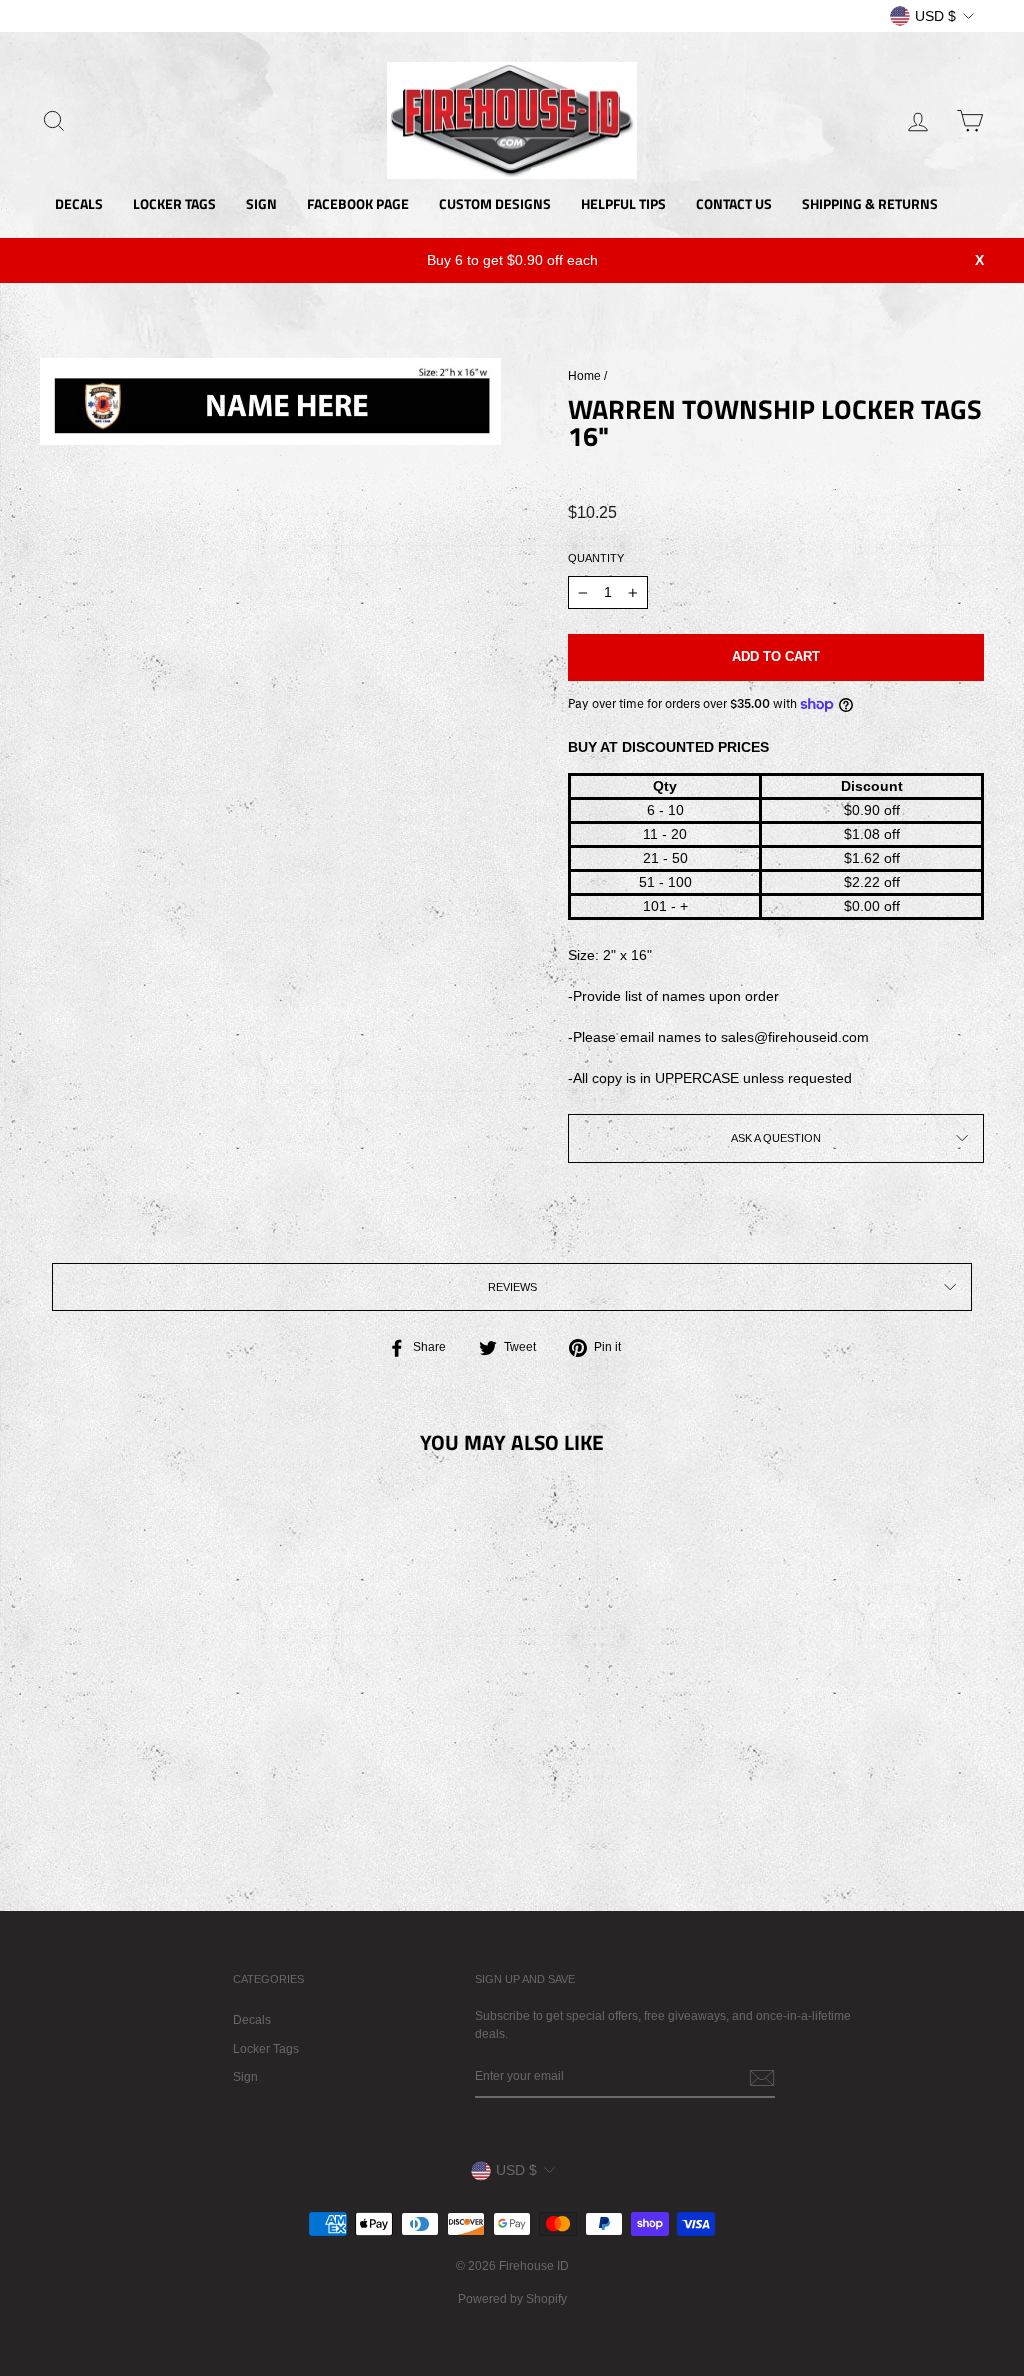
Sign (245, 2077)
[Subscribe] (762, 2078)
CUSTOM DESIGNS (495, 203)
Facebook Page (358, 203)
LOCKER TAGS (174, 203)
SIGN (261, 203)
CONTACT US (734, 203)
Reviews (512, 1287)
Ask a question (776, 1138)
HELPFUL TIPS (623, 203)
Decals (252, 2020)
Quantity (596, 558)
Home (584, 376)
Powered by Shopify (512, 2299)
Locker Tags (266, 2049)
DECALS (79, 203)
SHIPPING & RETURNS (870, 203)
